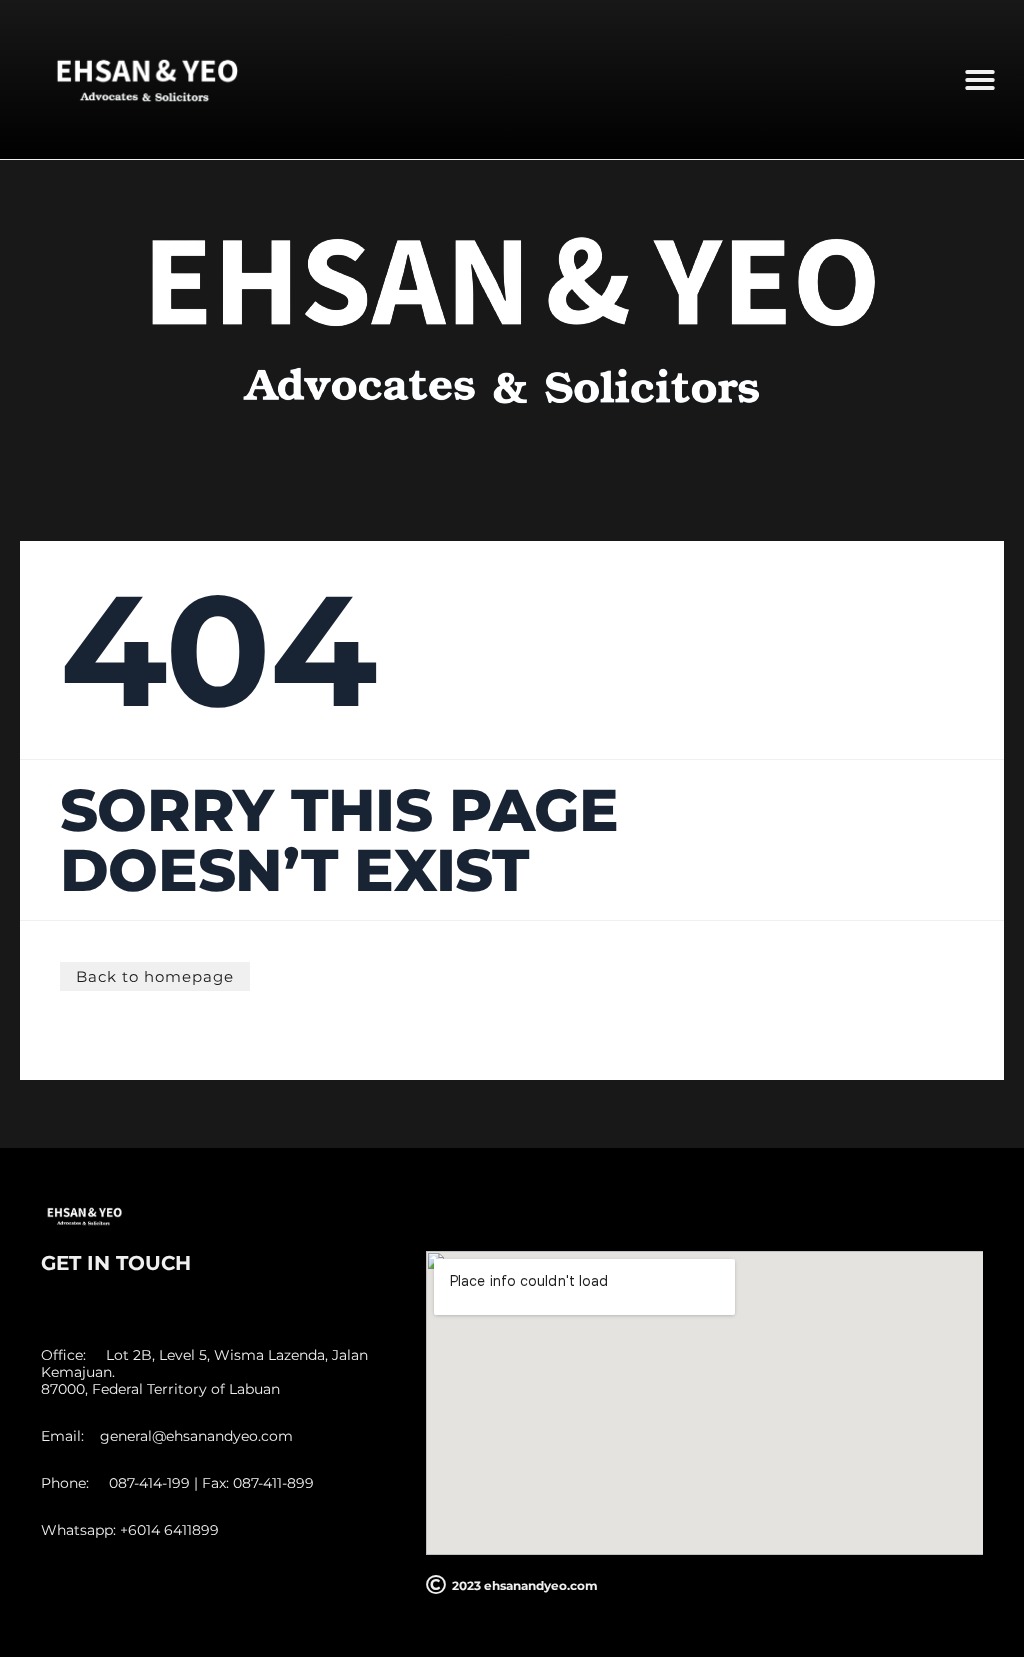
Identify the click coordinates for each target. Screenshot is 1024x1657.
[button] (980, 80)
